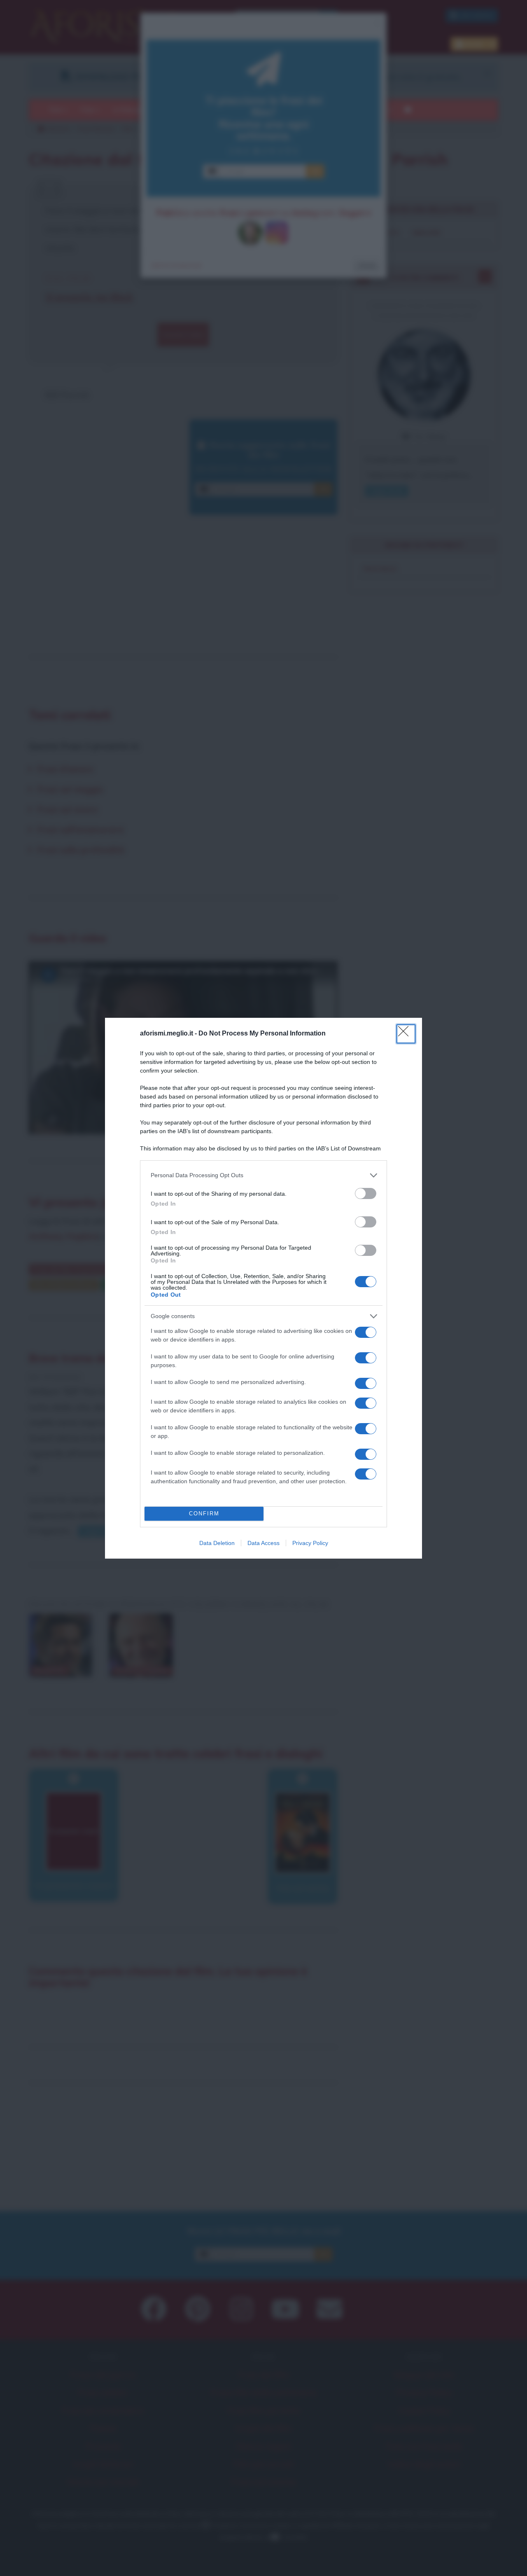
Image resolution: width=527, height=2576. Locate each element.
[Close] (406, 1034)
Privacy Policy (310, 1543)
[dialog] (263, 1288)
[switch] (366, 1193)
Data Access (263, 1543)
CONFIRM (204, 1514)
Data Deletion (217, 1543)
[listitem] (263, 1175)
